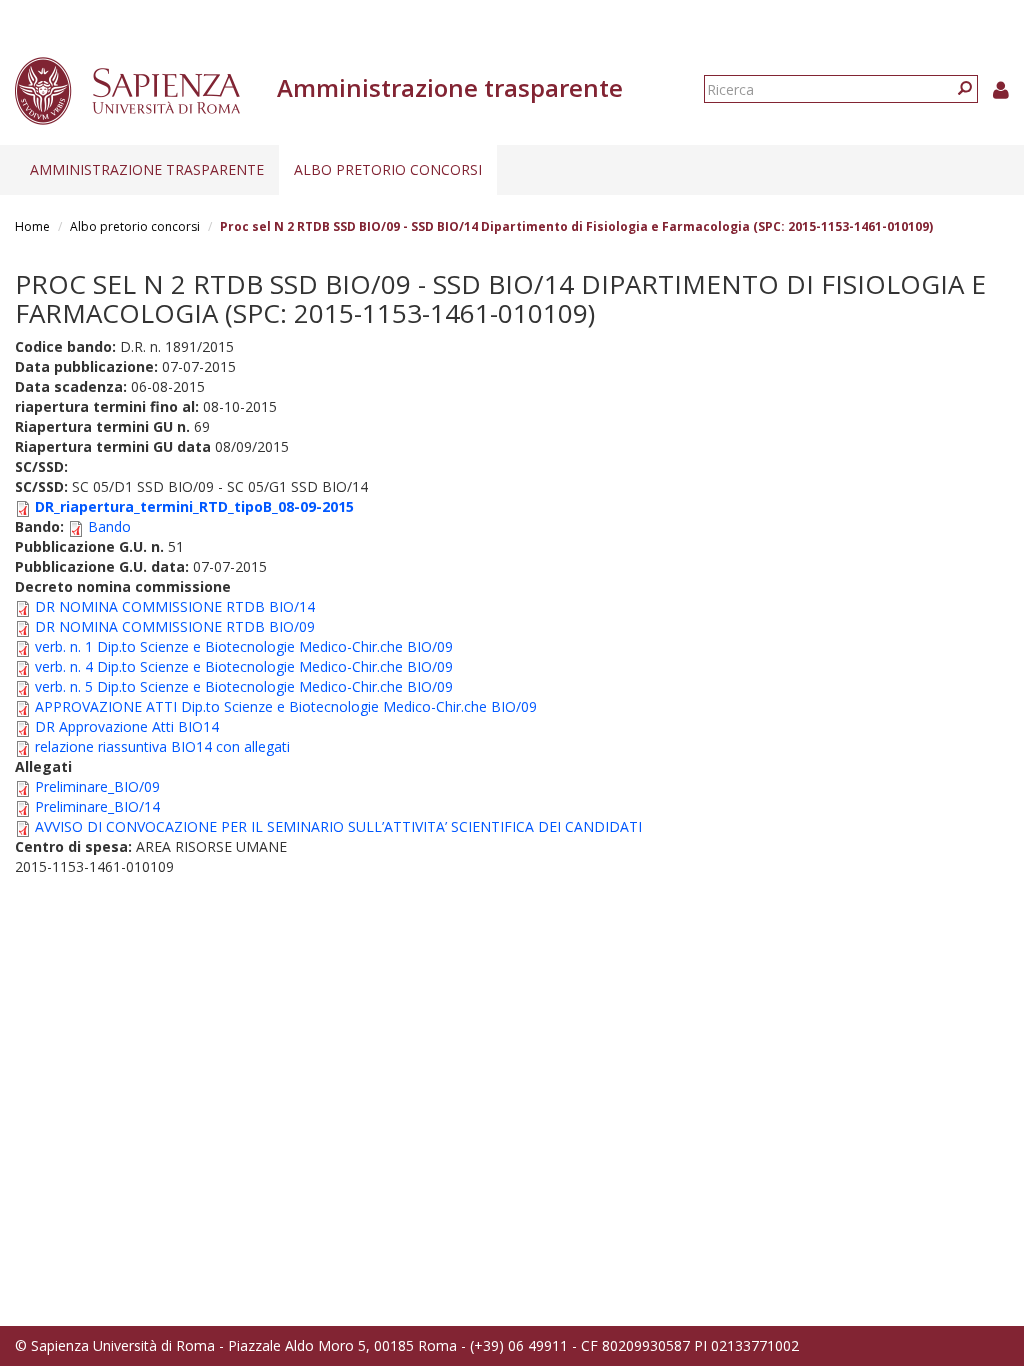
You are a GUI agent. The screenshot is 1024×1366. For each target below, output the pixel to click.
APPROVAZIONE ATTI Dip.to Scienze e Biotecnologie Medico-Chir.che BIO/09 (286, 706)
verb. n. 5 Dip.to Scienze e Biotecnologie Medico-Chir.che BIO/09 (244, 686)
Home (32, 226)
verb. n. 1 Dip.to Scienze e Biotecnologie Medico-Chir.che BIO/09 (244, 646)
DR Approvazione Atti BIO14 (127, 726)
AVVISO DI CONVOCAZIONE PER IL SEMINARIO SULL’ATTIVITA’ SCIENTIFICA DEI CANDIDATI (338, 826)
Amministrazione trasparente (147, 169)
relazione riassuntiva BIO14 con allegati (162, 746)
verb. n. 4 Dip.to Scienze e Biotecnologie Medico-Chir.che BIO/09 (244, 666)
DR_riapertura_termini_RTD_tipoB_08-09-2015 (194, 506)
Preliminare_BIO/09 (97, 786)
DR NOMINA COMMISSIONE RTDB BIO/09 (175, 626)
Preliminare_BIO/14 (97, 806)
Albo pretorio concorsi (388, 169)
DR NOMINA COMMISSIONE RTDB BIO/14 (175, 606)
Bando (109, 526)
